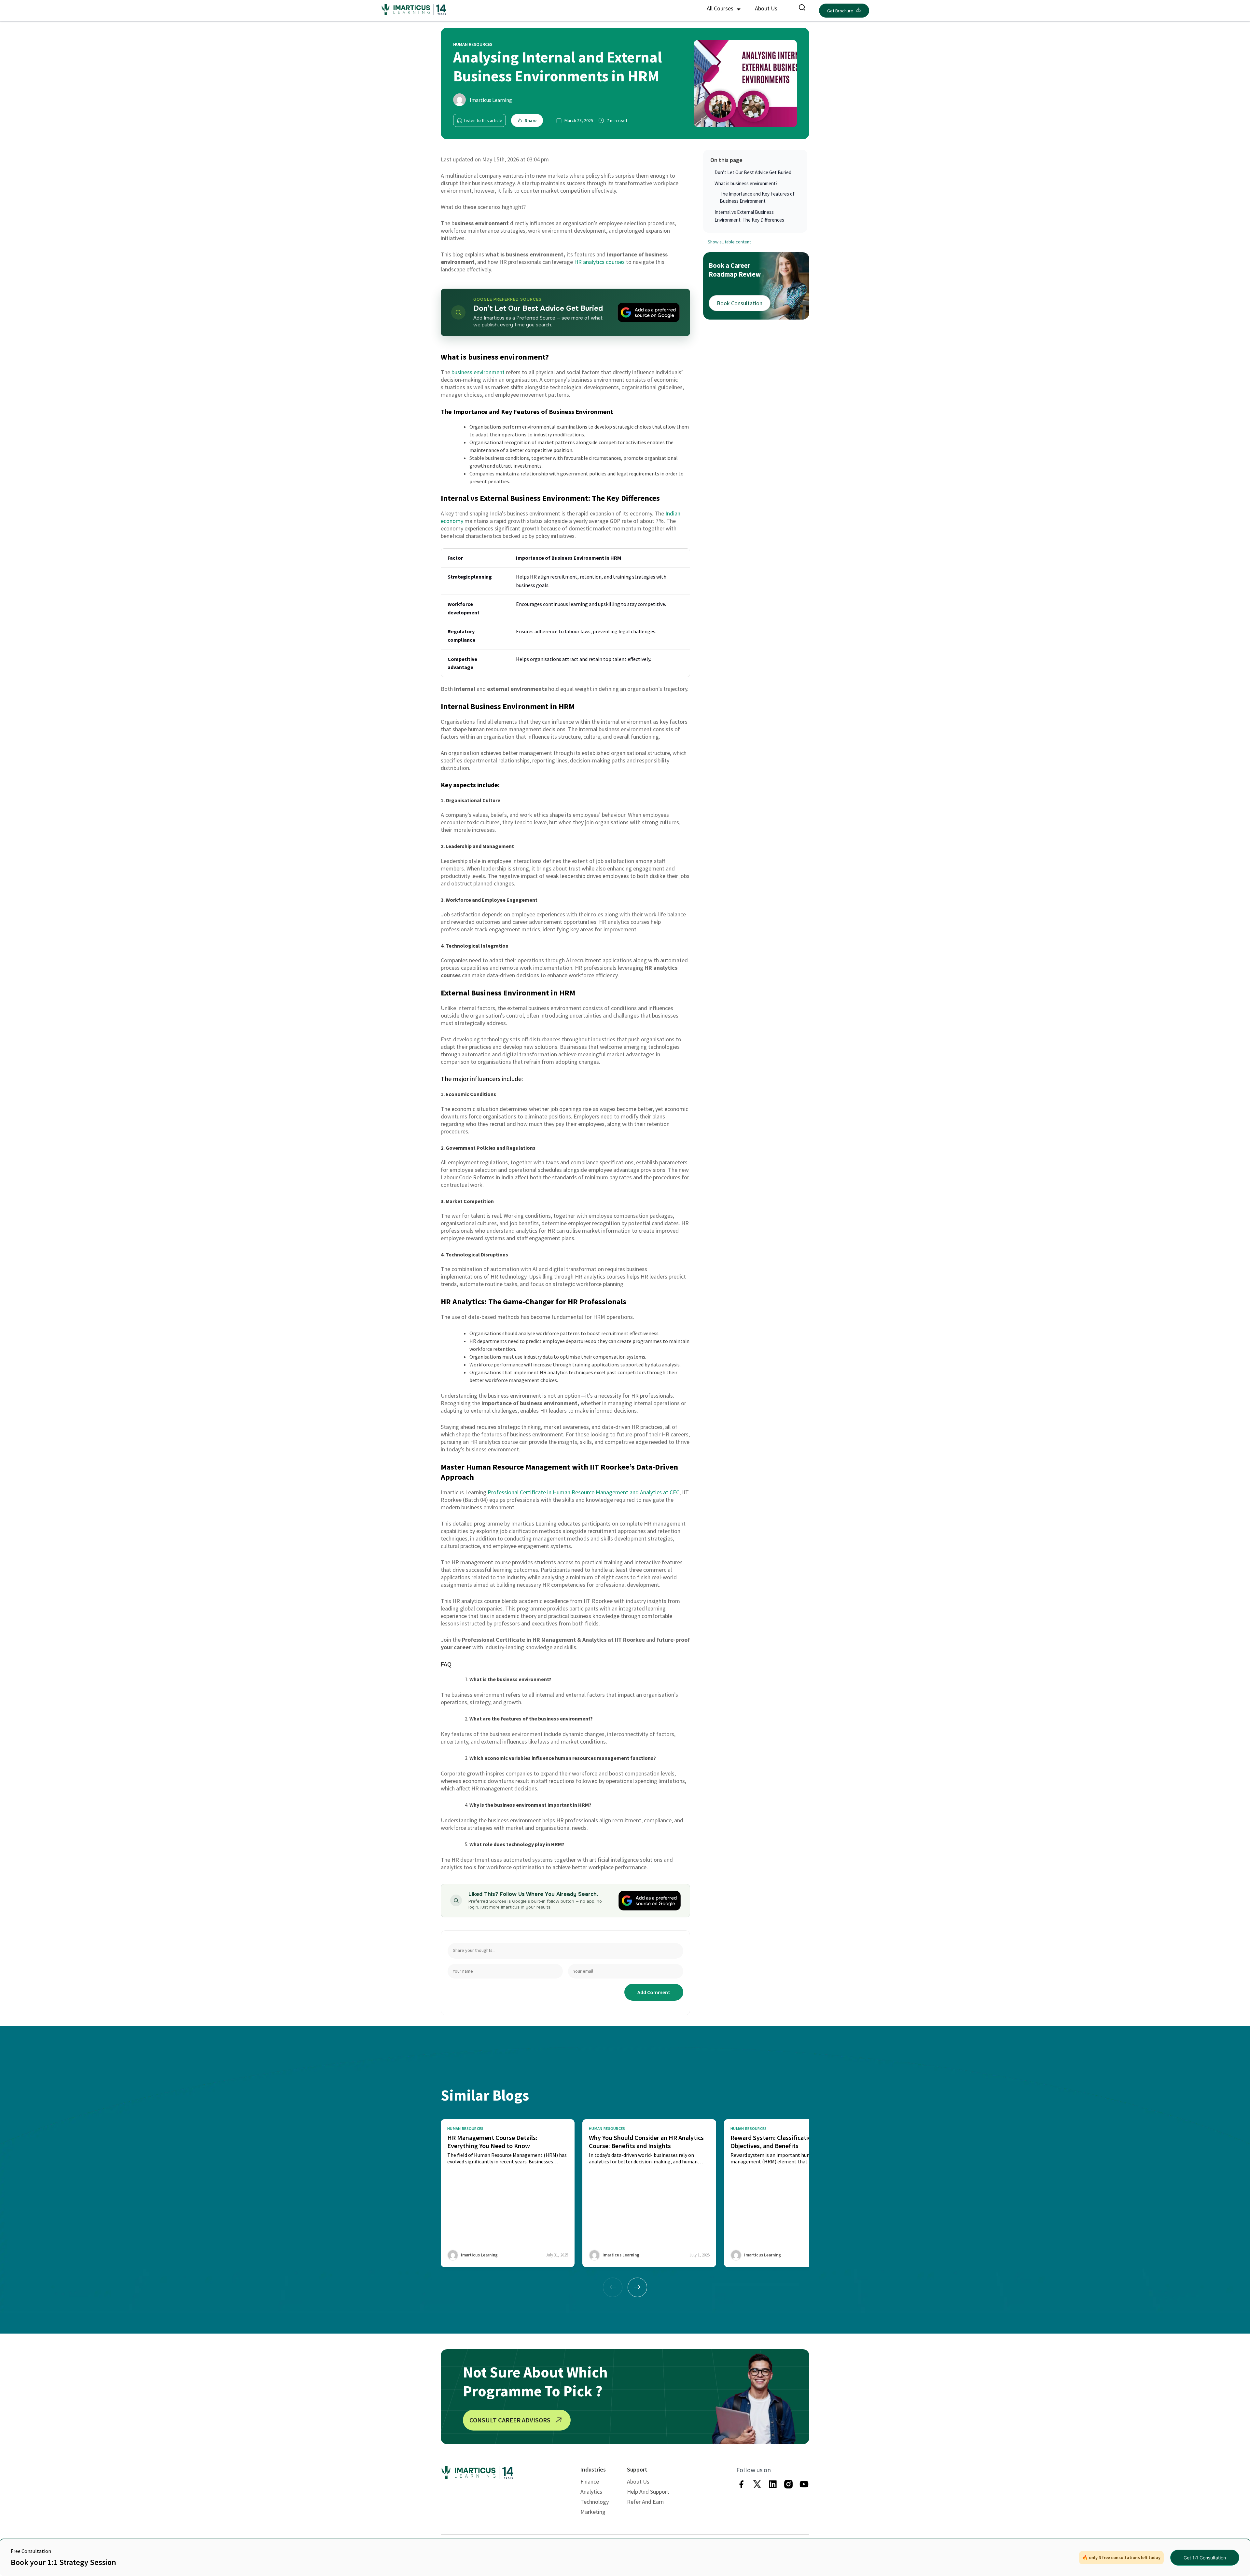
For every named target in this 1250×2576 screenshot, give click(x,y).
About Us (766, 8)
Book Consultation (740, 303)
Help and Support (648, 2492)
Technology (595, 2502)
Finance (590, 2481)
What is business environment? (746, 183)
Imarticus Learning (491, 100)
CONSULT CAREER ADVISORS (510, 2420)
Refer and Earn (645, 2502)
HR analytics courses (599, 262)
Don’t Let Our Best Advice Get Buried (753, 172)
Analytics (591, 2492)
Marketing (593, 2512)
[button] (637, 2287)
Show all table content (729, 242)
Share (531, 120)
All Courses (721, 8)
